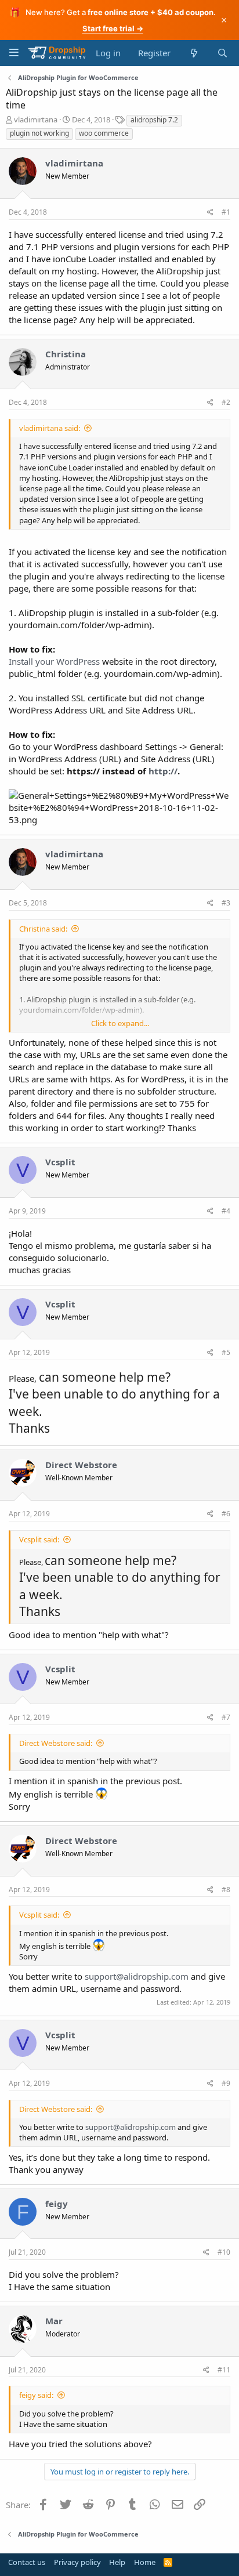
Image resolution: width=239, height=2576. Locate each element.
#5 (226, 1352)
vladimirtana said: (50, 428)
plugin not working (39, 133)
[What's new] (193, 53)
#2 (226, 402)
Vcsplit (60, 1162)
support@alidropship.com (137, 1976)
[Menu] (14, 52)
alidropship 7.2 (154, 120)
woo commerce (104, 133)
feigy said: (36, 2395)
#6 (226, 1514)
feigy (57, 2204)
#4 (226, 1211)
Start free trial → (113, 28)
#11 (224, 2370)
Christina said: (43, 929)
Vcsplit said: (39, 1539)
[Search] (222, 53)
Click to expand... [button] (120, 1023)
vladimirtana (36, 119)
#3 (226, 903)
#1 (226, 212)
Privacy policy (77, 2562)
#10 (224, 2252)
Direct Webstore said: (56, 1743)
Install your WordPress (54, 661)
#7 (226, 1717)
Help (117, 2562)
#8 (226, 1890)
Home (145, 2562)
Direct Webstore (81, 1465)
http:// (163, 771)
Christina (66, 354)
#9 (226, 2083)
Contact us (27, 2562)
